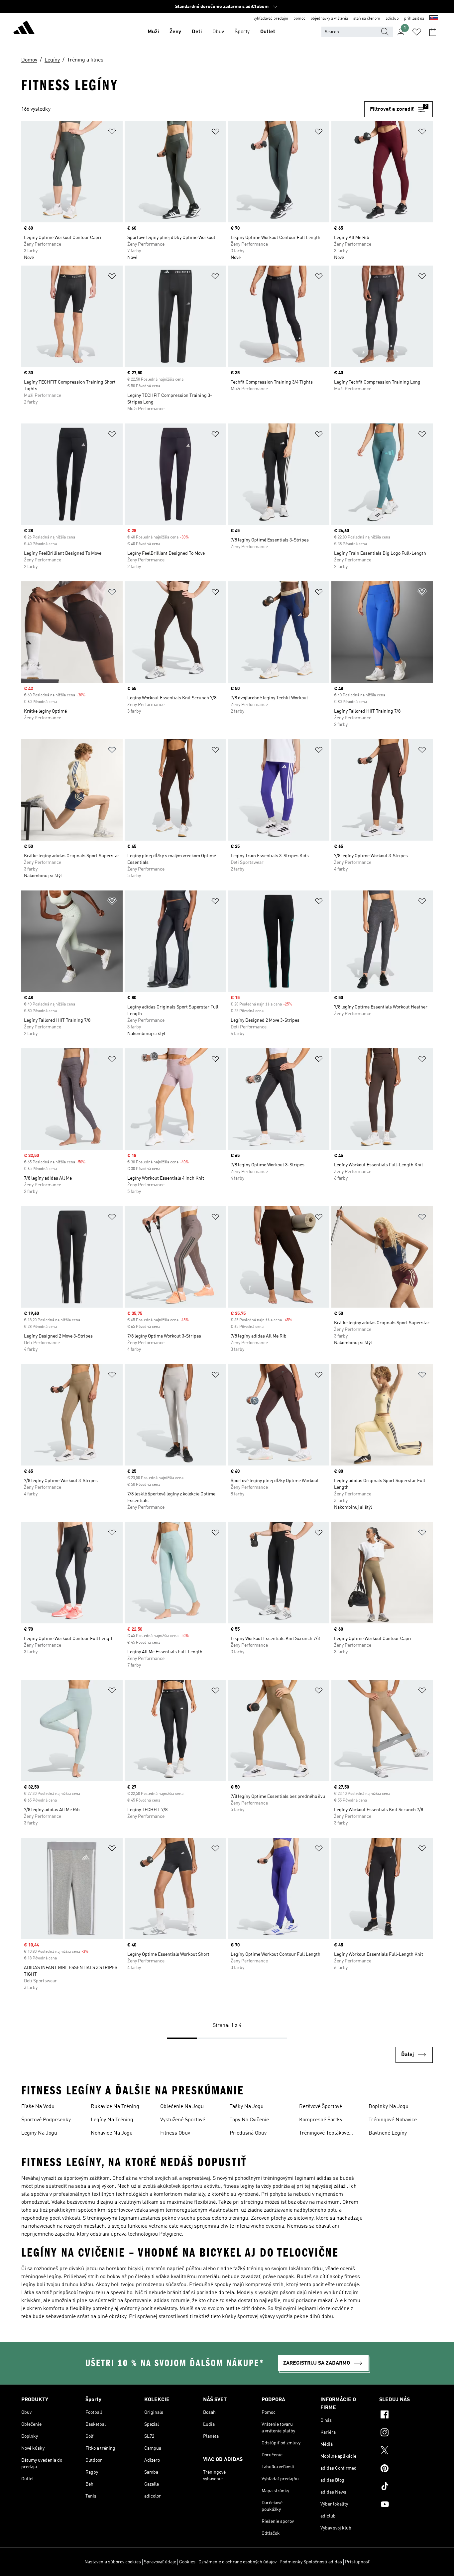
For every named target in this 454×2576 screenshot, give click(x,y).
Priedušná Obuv (248, 2133)
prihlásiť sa (414, 19)
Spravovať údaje (160, 2562)
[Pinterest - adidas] (406, 2469)
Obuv (218, 32)
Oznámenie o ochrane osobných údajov (237, 2562)
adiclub (392, 19)
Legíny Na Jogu (39, 2133)
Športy (242, 32)
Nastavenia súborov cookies (113, 2562)
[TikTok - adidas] (406, 2487)
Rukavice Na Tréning (115, 2107)
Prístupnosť (357, 2562)
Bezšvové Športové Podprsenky (321, 2107)
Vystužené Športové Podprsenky (183, 2121)
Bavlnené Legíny (388, 2133)
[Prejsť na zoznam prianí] (417, 32)
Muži (153, 32)
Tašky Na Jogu (247, 2107)
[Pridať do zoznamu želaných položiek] (112, 133)
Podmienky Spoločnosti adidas (311, 2562)
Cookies (187, 2562)
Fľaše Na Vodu (38, 2107)
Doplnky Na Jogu (389, 2107)
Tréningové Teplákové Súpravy (324, 2134)
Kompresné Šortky (321, 2120)
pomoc (299, 19)
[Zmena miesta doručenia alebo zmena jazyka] (434, 19)
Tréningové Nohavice (393, 2120)
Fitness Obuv (175, 2133)
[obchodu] (24, 29)
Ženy (175, 32)
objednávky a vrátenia (329, 19)
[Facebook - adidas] (406, 2415)
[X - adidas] (406, 2451)
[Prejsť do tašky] (433, 32)
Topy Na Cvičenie (249, 2120)
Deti (197, 32)
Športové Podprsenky (46, 2120)
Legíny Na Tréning (112, 2120)
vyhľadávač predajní (271, 19)
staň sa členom (367, 19)
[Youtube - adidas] (406, 2505)
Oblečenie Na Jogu (182, 2107)
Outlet (268, 32)
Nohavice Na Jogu (112, 2133)
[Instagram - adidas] (406, 2433)
